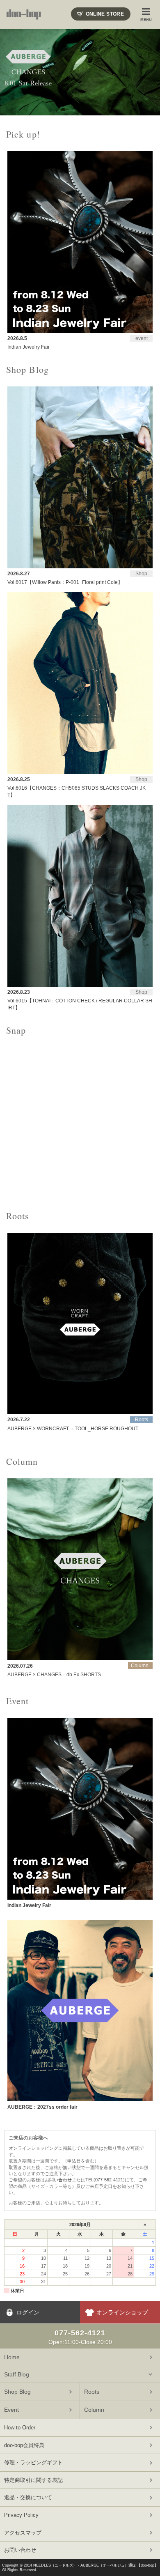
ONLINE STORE (105, 14)
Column (94, 2410)
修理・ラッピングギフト (33, 2462)
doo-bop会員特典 (24, 2445)
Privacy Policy (21, 2515)
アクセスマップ (23, 2533)
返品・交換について (28, 2497)
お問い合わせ (58, 2180)
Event (11, 2410)
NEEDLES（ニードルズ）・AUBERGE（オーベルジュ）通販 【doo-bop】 (96, 2565)
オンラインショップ (122, 2312)
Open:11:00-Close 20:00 (80, 2337)
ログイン (28, 2312)
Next (149, 72)
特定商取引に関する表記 (33, 2480)
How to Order (20, 2428)
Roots (92, 2392)
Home (12, 2357)
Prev (11, 72)
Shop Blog (17, 2392)
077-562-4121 (109, 2180)
